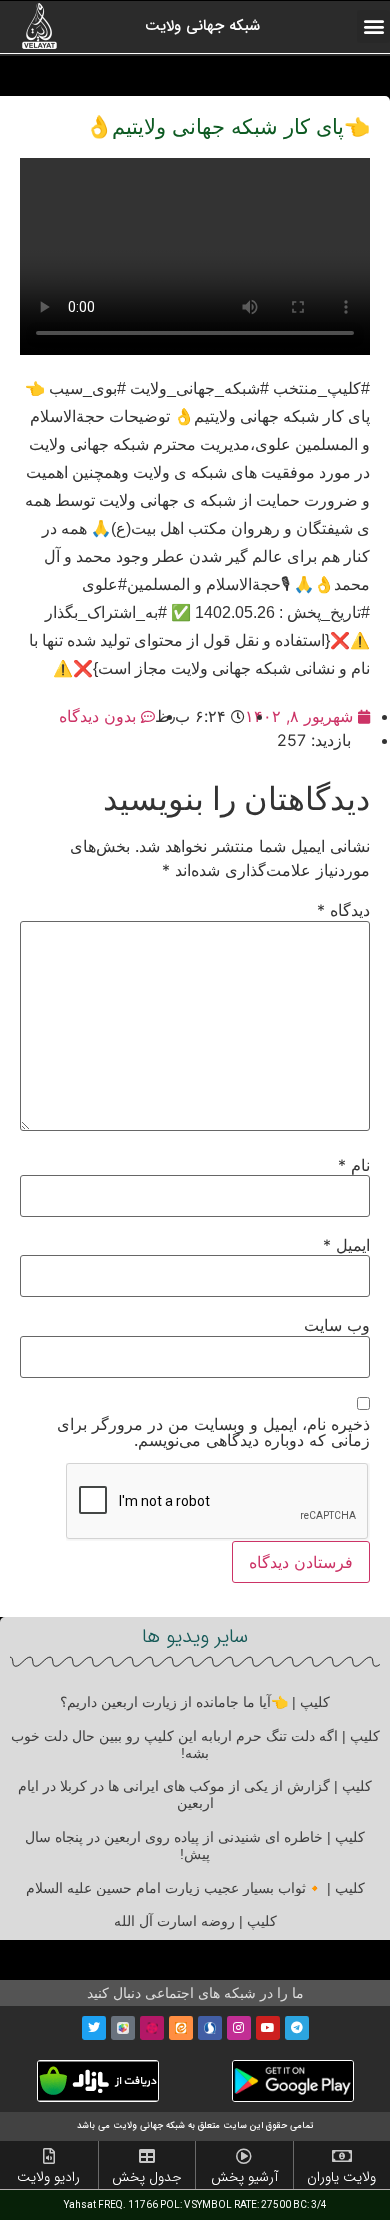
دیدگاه (343, 910)
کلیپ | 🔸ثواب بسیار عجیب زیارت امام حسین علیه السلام (195, 1888)
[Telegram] (297, 2028)
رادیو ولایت (48, 2177)
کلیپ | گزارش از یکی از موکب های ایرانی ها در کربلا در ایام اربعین (195, 1794)
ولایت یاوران (341, 2177)
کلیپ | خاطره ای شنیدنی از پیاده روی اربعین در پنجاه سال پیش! (195, 1845)
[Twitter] (94, 2028)
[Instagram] (239, 2028)
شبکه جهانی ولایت (202, 26)
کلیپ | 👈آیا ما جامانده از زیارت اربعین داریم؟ (195, 1702)
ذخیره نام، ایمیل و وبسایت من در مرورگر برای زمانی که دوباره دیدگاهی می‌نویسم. (213, 1432)
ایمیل (346, 1245)
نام (354, 1165)
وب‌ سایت (337, 1325)
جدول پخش (147, 2177)
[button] (373, 26)
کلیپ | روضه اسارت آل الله (195, 1921)
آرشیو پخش (244, 2177)
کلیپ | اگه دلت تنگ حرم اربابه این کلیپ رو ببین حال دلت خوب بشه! (195, 1744)
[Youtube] (268, 2028)
